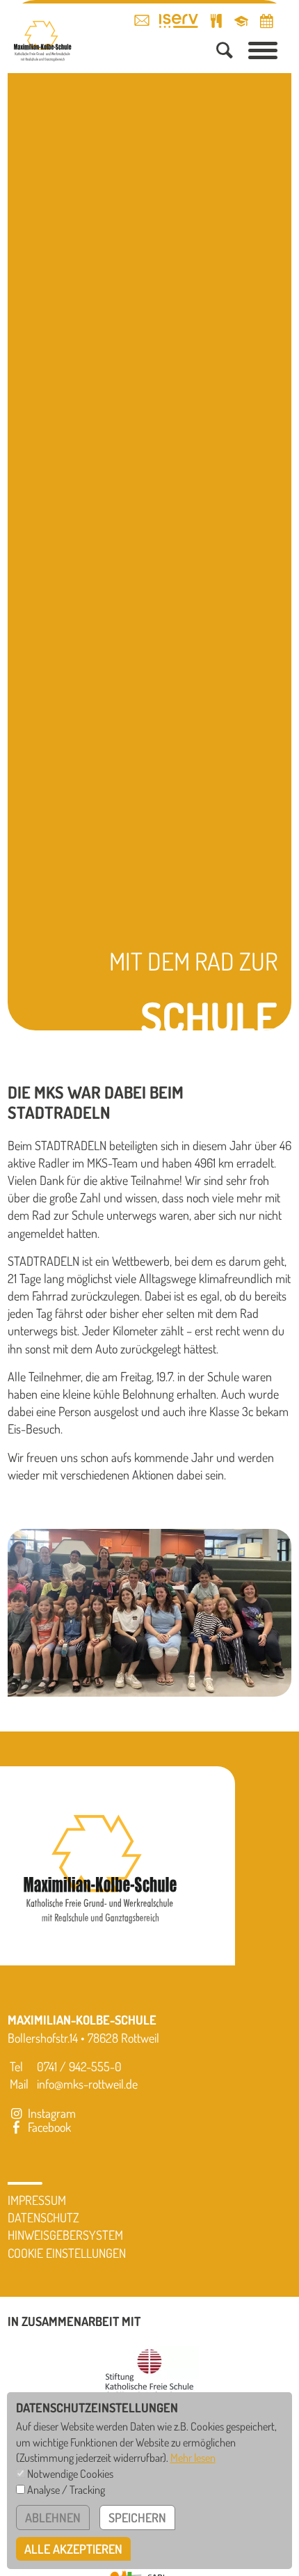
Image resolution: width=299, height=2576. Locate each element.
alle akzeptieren (73, 2549)
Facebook (48, 2127)
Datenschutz (43, 2217)
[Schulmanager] (241, 21)
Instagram (50, 2113)
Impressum (37, 2200)
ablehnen (53, 2518)
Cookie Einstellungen (67, 2253)
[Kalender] (266, 21)
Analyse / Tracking (66, 2489)
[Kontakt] (142, 20)
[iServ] (179, 21)
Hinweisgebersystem (65, 2235)
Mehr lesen (193, 2457)
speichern (137, 2518)
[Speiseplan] (216, 21)
